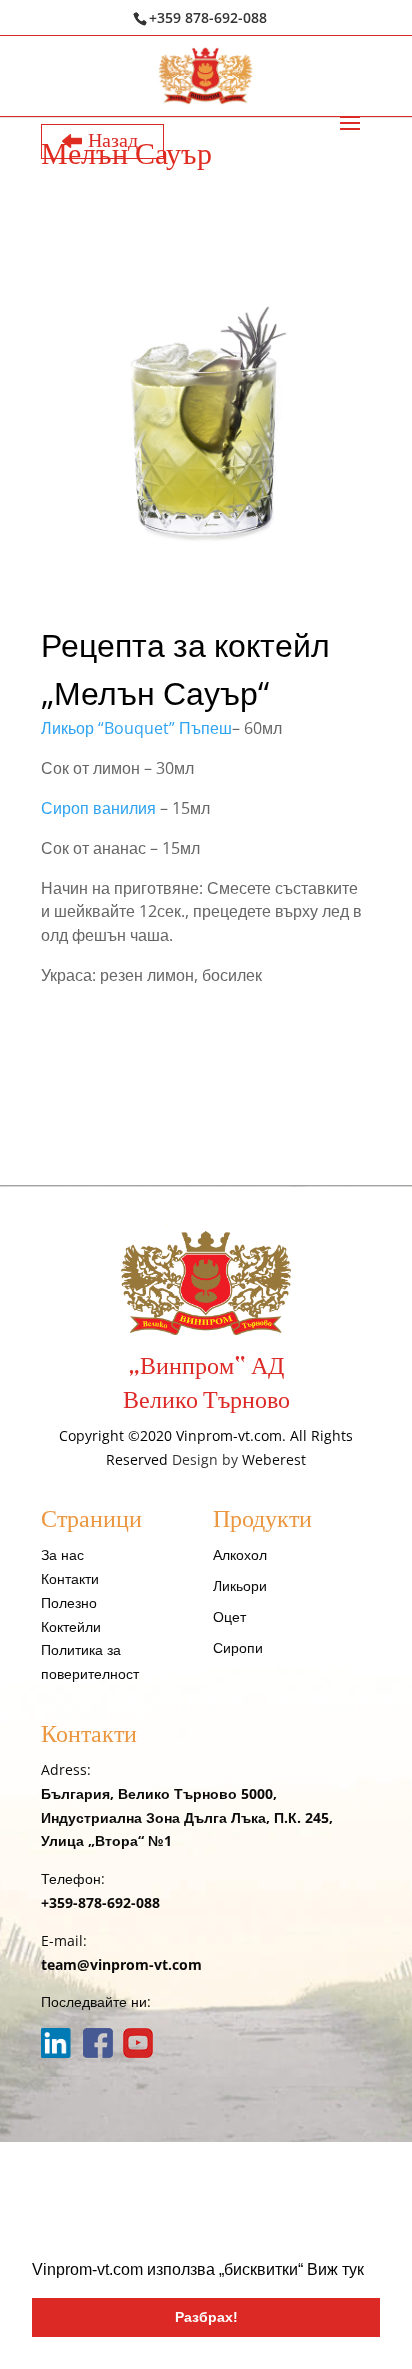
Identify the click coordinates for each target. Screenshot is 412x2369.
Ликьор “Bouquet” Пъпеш (136, 728)
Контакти (70, 1578)
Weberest (274, 1459)
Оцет (229, 1616)
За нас (62, 1554)
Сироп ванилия (98, 808)
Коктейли (71, 1626)
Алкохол (240, 1554)
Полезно (69, 1602)
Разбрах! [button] (206, 2317)
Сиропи (238, 1647)
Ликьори (240, 1585)
